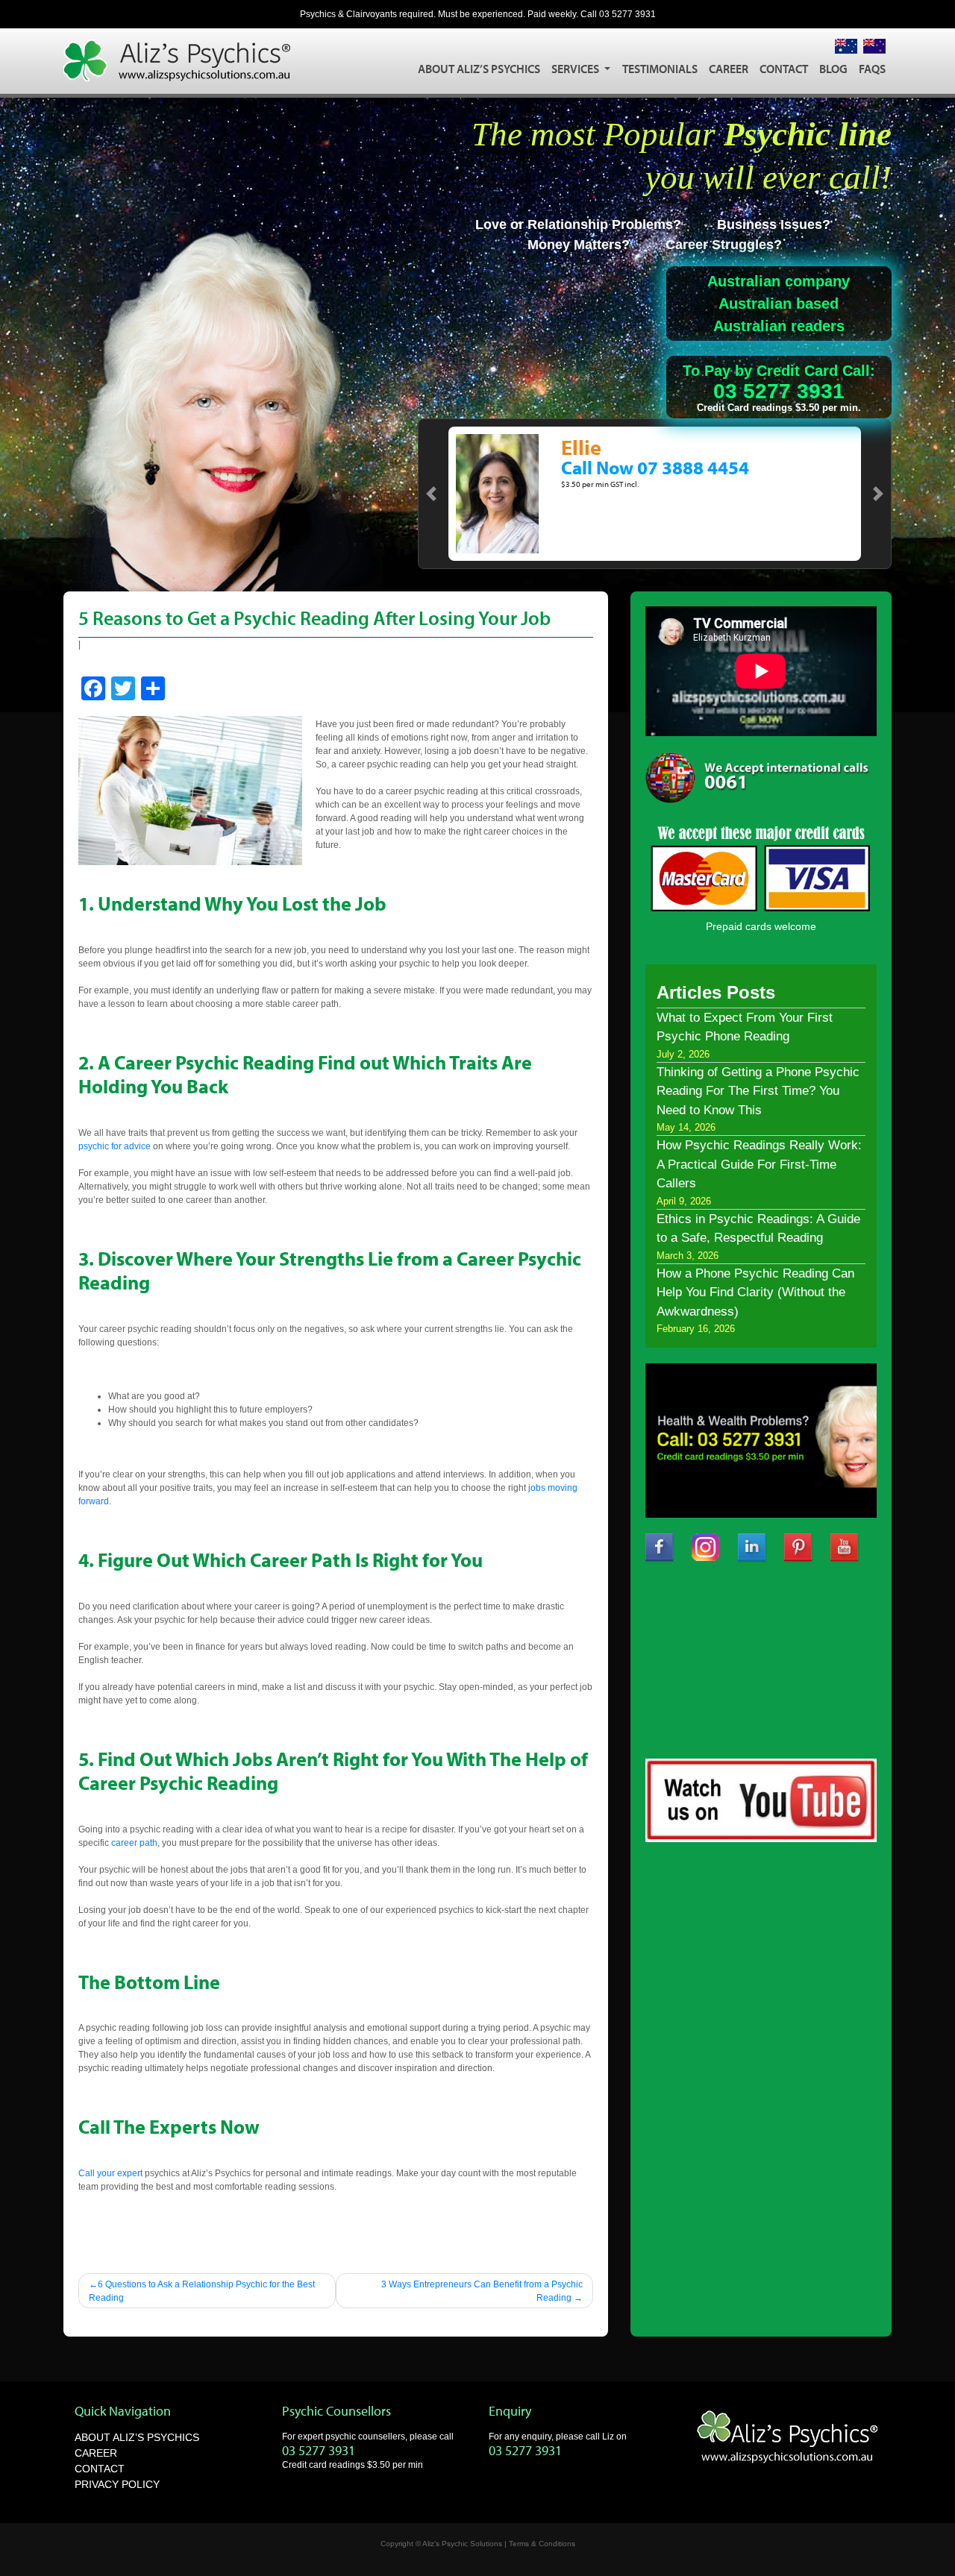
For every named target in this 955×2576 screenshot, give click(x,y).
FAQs (872, 69)
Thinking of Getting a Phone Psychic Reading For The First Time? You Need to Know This (758, 1091)
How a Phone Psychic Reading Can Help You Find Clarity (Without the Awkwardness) (755, 1292)
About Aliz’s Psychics (479, 69)
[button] (431, 494)
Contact (784, 69)
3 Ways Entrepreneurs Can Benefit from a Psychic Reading (482, 2291)
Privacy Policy (117, 2484)
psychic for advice (115, 1146)
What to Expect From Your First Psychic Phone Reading (745, 1027)
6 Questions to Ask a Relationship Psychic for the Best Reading (202, 2291)
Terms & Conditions (542, 2544)
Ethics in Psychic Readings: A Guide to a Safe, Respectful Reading (758, 1229)
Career (729, 69)
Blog (833, 69)
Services (576, 69)
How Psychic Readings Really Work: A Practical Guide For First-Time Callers (759, 1164)
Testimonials (660, 69)
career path (134, 1843)
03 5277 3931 (627, 14)
